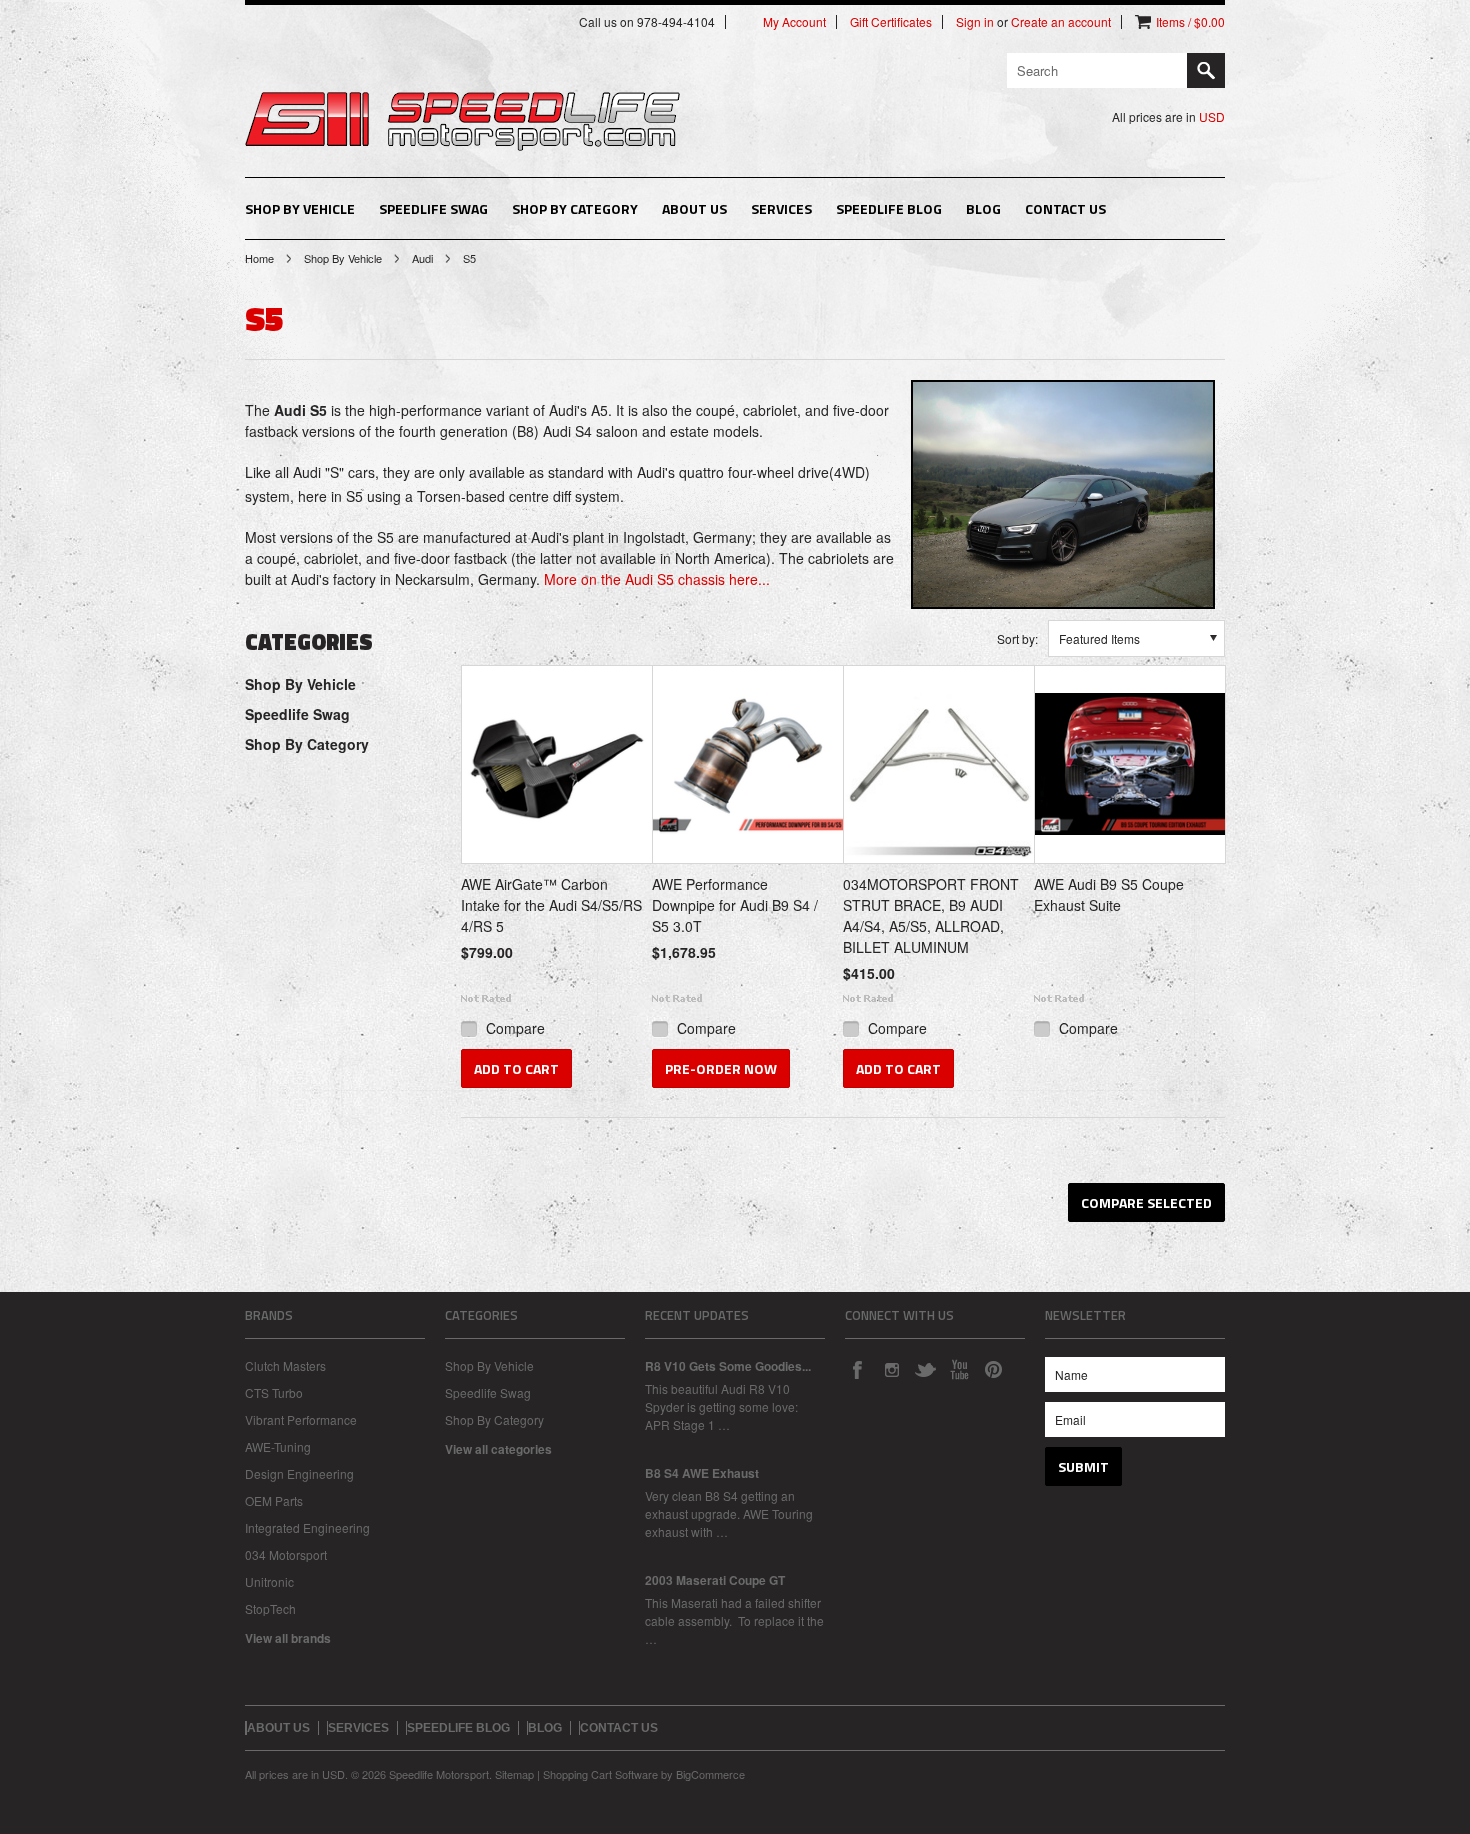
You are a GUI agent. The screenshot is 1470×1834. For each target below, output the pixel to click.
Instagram (891, 1369)
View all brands (288, 1638)
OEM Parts (274, 1500)
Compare (515, 1028)
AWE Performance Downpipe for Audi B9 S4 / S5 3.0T (735, 905)
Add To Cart (516, 1068)
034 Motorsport (286, 1554)
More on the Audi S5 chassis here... (657, 579)
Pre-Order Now (721, 1068)
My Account (794, 22)
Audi (422, 258)
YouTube (959, 1369)
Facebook (857, 1369)
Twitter (925, 1369)
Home (259, 258)
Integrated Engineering (307, 1527)
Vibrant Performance (301, 1419)
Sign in (975, 22)
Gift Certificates (891, 22)
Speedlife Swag (433, 208)
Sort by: (1017, 638)
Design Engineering (299, 1473)
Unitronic (269, 1581)
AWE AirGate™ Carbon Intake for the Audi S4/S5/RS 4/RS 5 (551, 905)
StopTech (270, 1608)
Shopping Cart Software (600, 1774)
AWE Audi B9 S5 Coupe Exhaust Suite (1109, 894)
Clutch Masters (285, 1365)
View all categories (498, 1449)
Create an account (1061, 22)
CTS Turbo (274, 1392)
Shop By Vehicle (300, 208)
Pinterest (993, 1369)
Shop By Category (575, 208)
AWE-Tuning (278, 1446)
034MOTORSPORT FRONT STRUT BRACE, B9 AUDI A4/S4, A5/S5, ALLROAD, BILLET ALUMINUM (931, 915)
